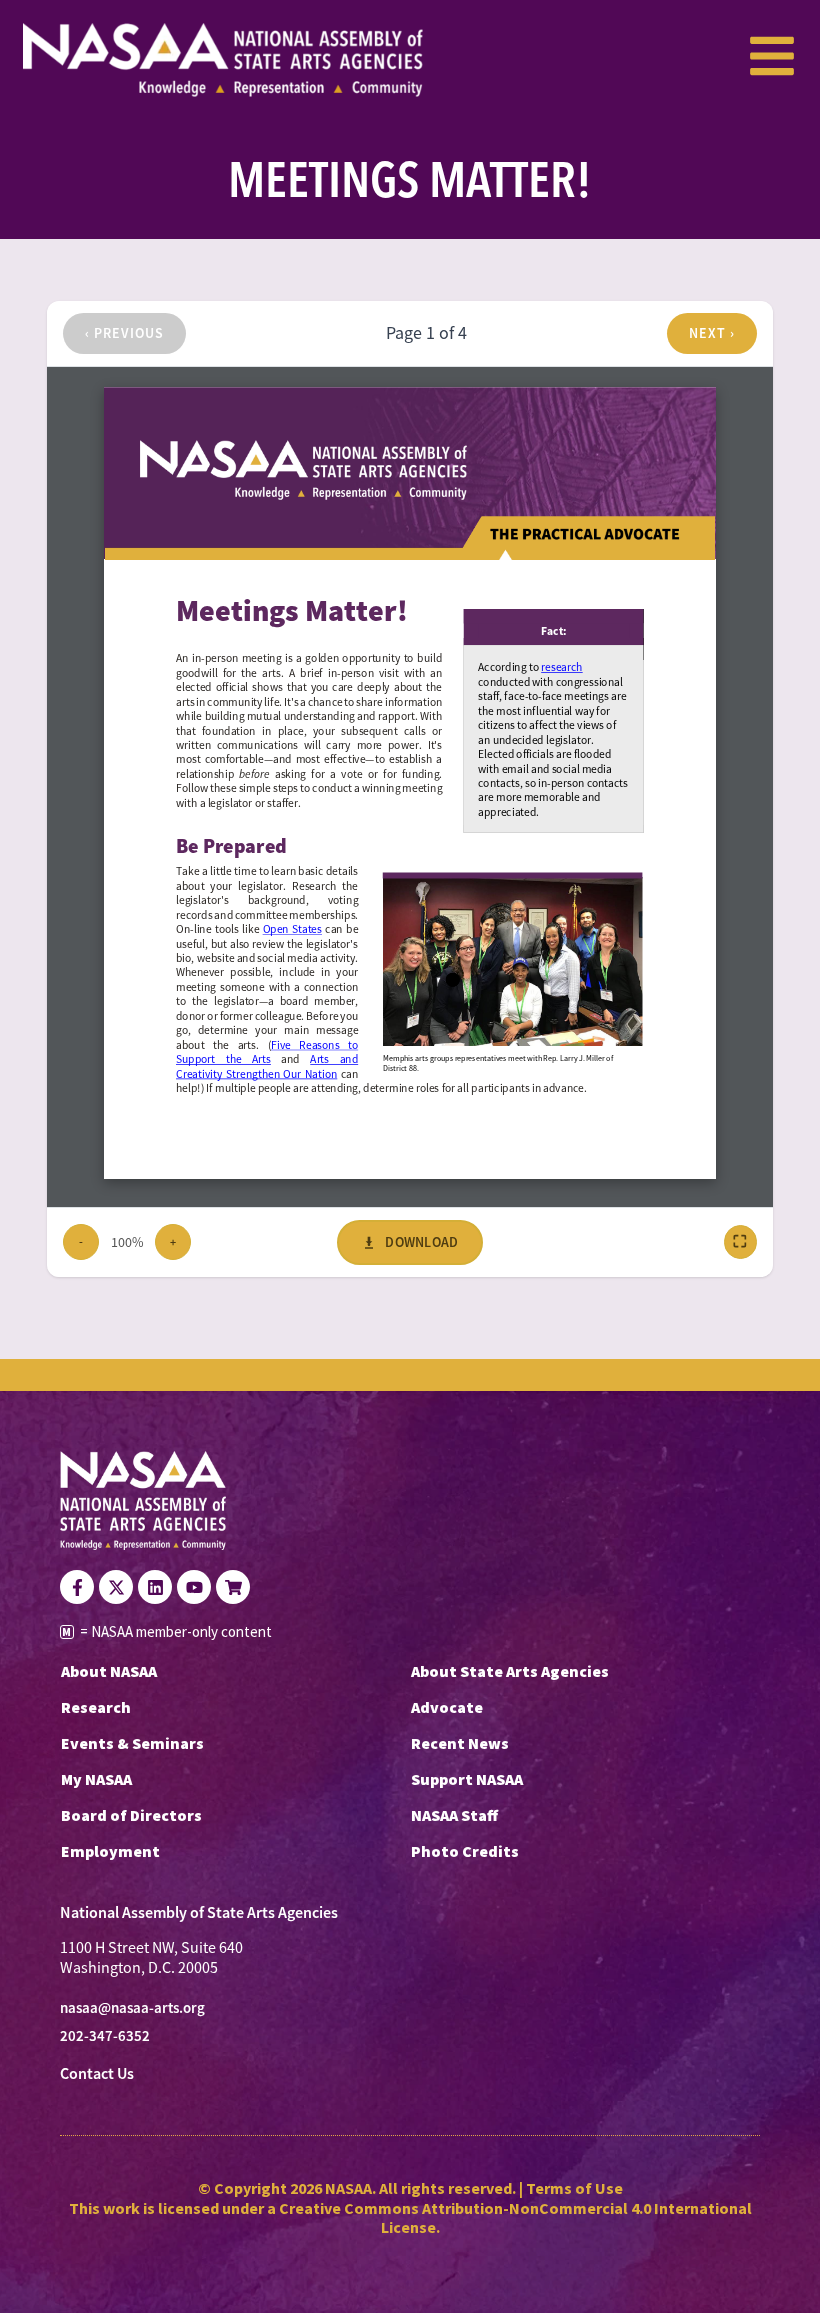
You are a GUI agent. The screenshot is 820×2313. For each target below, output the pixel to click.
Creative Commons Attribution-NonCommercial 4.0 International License (515, 2217)
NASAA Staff (454, 1815)
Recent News (460, 1743)
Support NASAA (467, 1779)
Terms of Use (574, 2188)
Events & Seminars (132, 1743)
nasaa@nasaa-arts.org (132, 2008)
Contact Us (97, 2073)
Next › (712, 333)
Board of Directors (131, 1815)
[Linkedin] (155, 1587)
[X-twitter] (116, 1587)
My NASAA (96, 1779)
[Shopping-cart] (233, 1587)
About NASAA (109, 1671)
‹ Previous (124, 333)
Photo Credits (465, 1851)
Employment (110, 1851)
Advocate (447, 1707)
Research (96, 1707)
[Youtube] (194, 1587)
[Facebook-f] (77, 1587)
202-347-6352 (105, 2036)
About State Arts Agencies (510, 1671)
